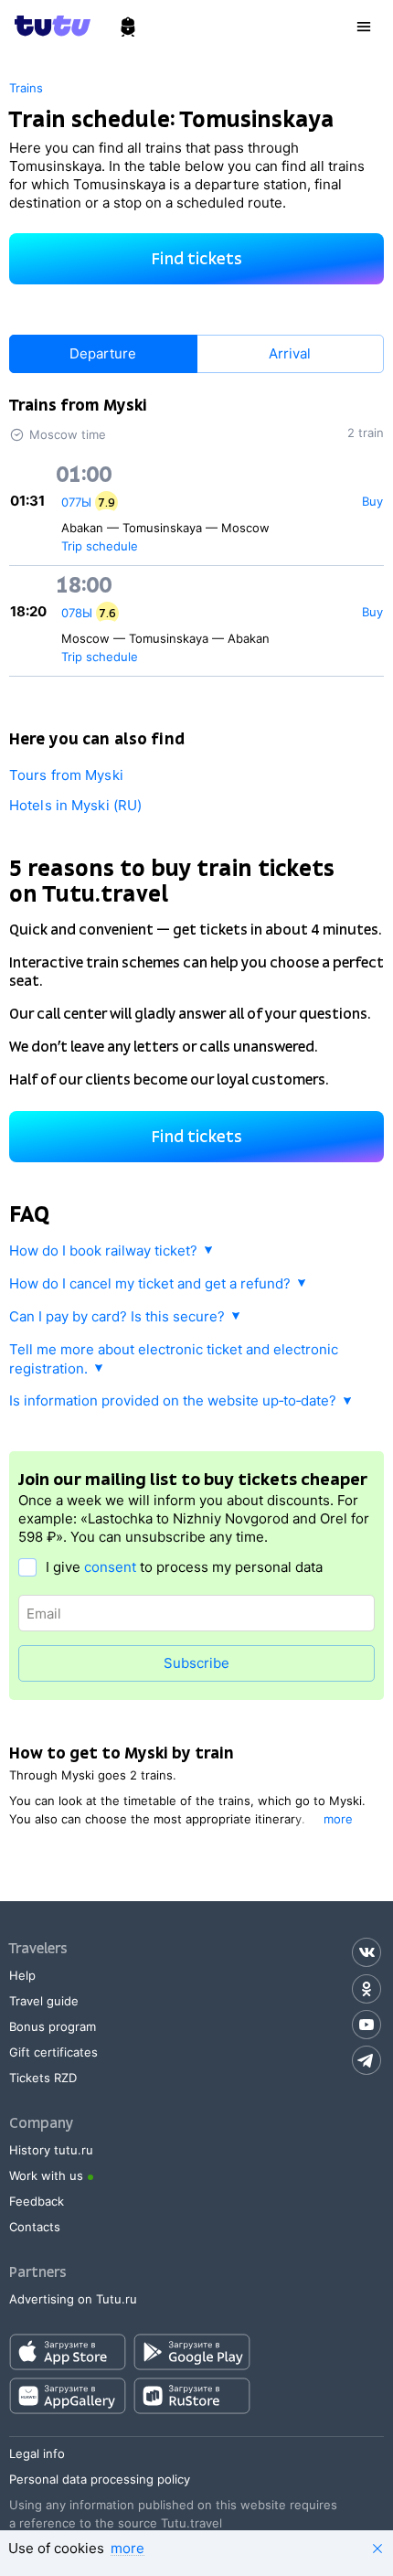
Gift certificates (53, 2052)
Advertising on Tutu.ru (73, 2299)
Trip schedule (100, 546)
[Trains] (128, 27)
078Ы (77, 613)
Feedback (37, 2201)
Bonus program (53, 2026)
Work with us (46, 2175)
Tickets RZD (43, 2078)
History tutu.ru (51, 2150)
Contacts (35, 2227)
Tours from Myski (66, 775)
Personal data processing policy (100, 2479)
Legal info (37, 2453)
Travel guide (44, 2001)
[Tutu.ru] (58, 26)
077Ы (76, 502)
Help (22, 1975)
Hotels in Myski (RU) (75, 805)
